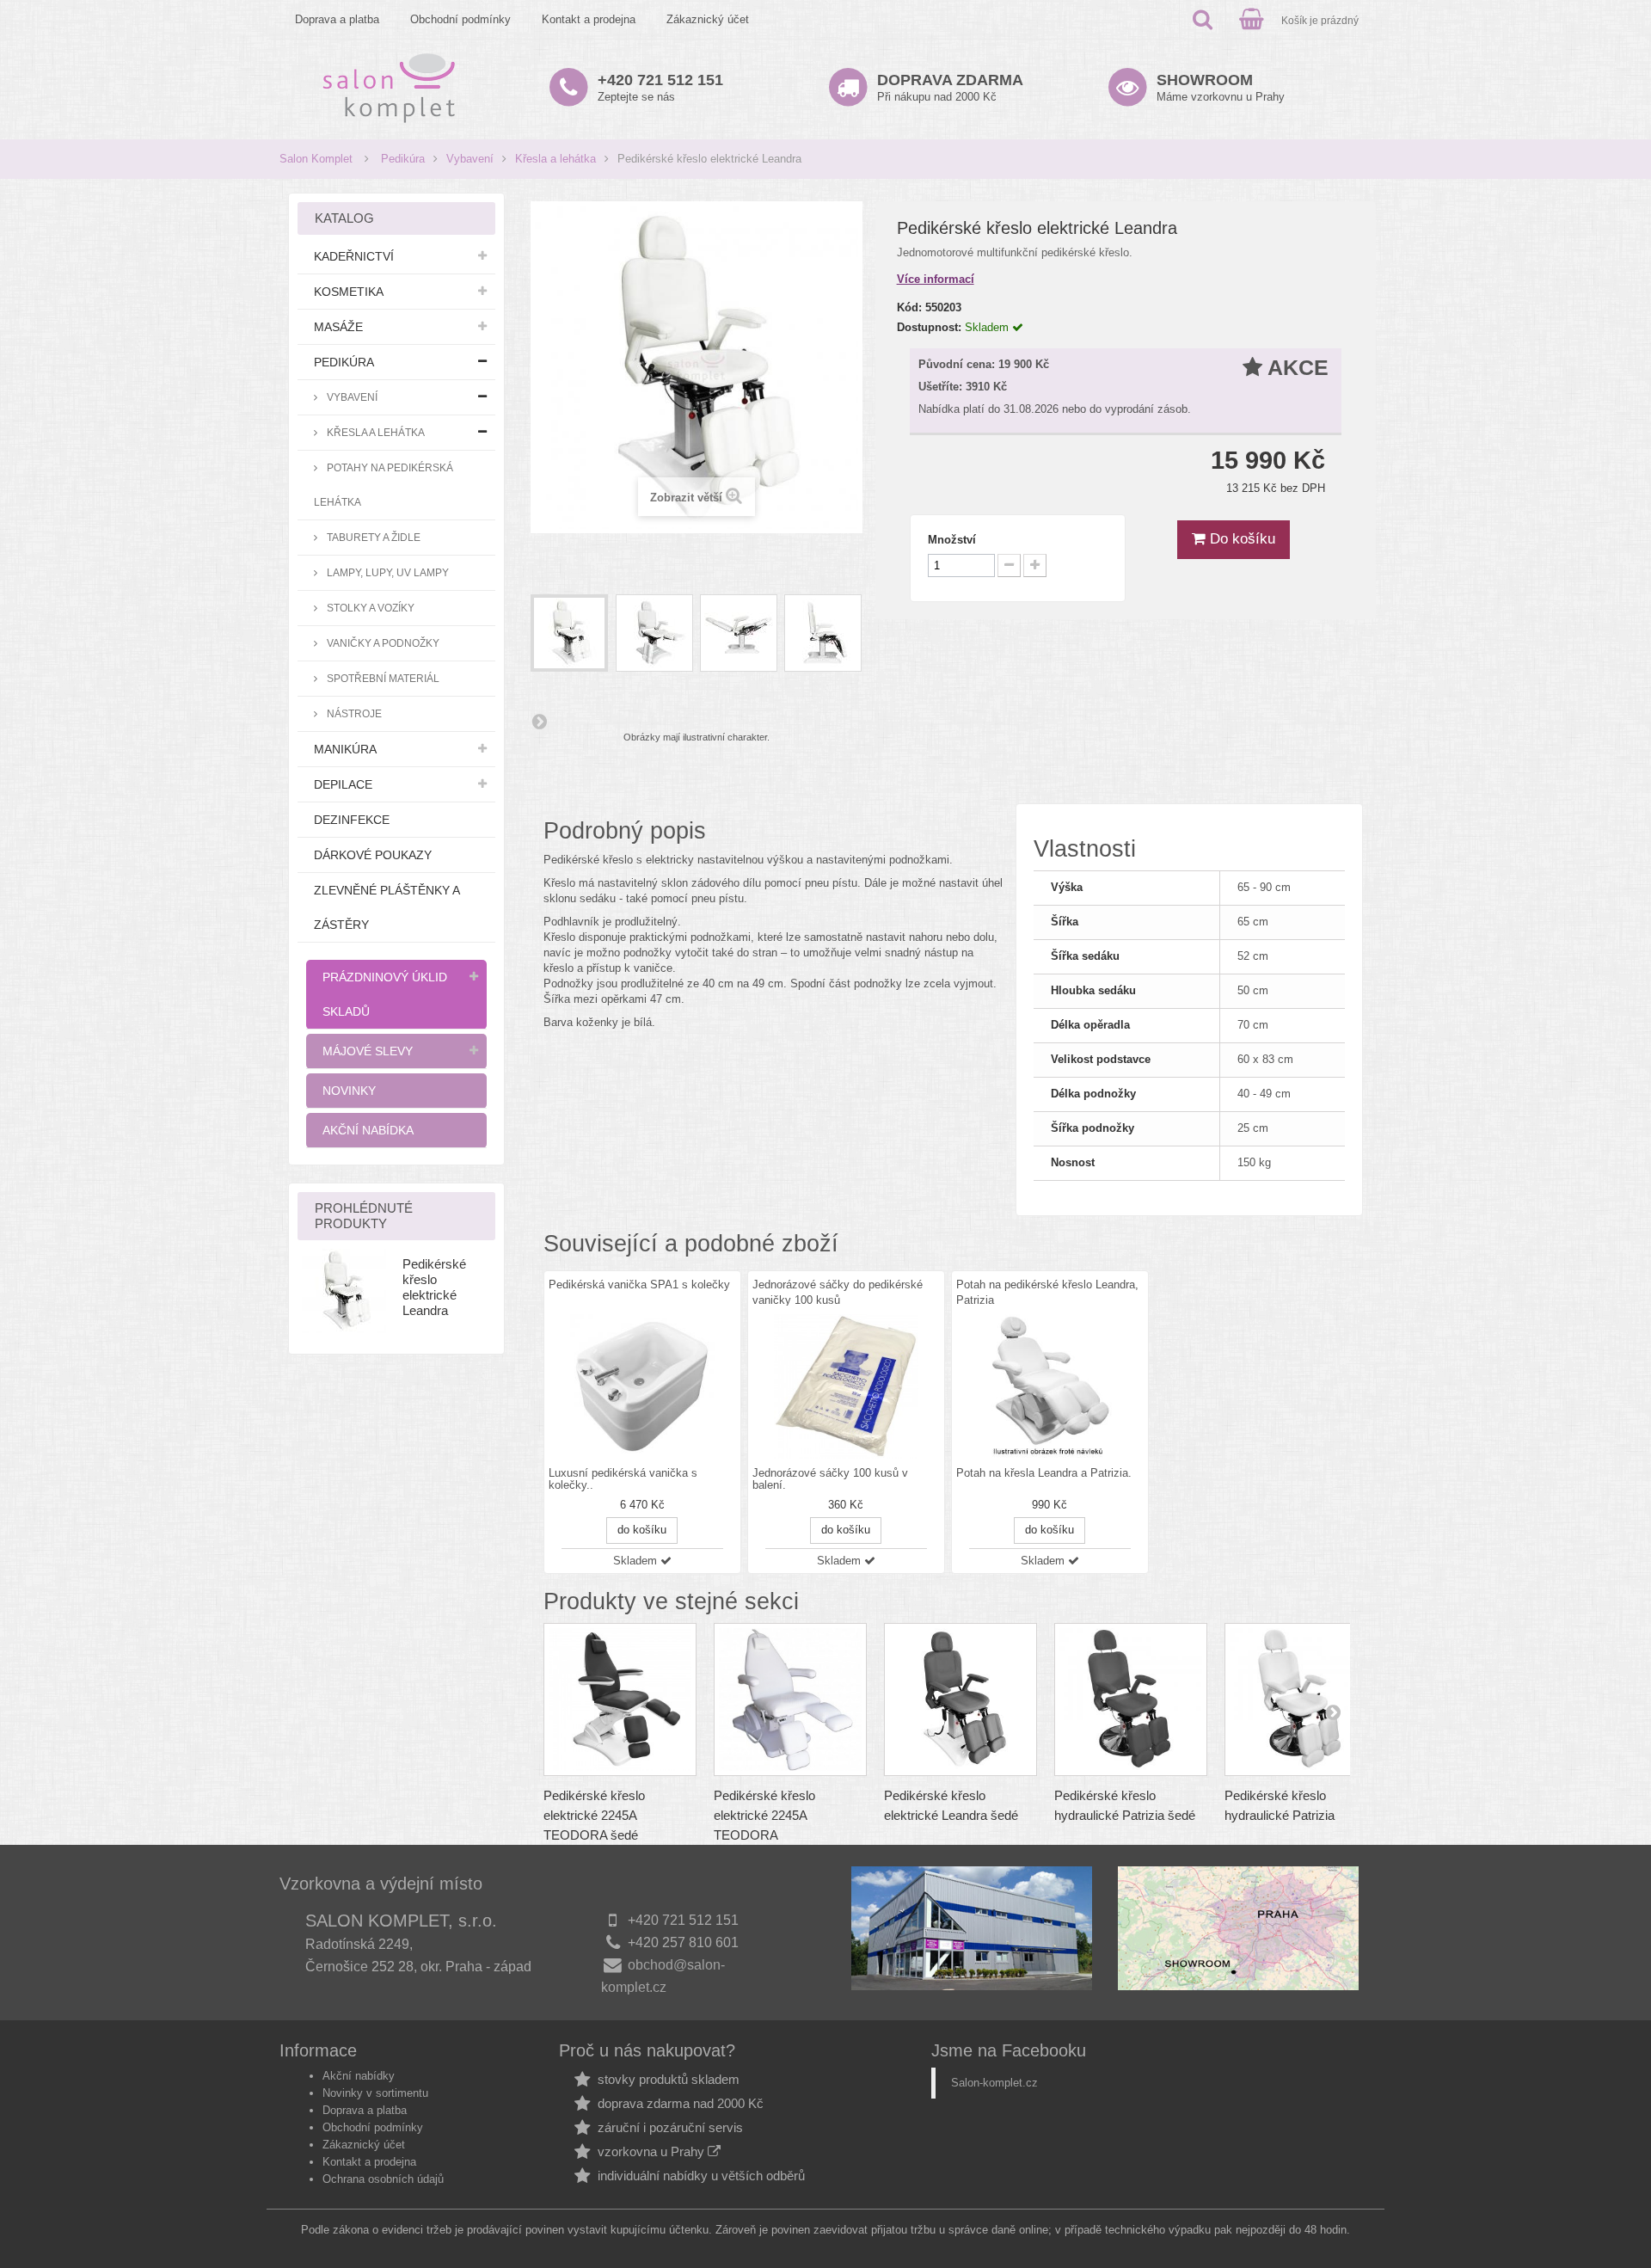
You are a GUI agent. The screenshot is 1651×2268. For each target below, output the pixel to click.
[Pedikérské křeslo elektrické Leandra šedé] (961, 1699)
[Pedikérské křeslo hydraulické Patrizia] (1301, 1699)
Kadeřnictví (354, 256)
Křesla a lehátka (555, 159)
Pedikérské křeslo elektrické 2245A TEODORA (764, 1815)
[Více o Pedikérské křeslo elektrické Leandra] (344, 1291)
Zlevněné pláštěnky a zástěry (387, 907)
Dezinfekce (352, 820)
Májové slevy (368, 1051)
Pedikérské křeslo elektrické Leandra (434, 1287)
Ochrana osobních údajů (383, 2179)
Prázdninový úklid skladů (385, 994)
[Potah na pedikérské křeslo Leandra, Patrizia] (1050, 1386)
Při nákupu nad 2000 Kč (950, 87)
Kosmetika (349, 292)
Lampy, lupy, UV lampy (387, 572)
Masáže (338, 327)
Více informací (936, 279)
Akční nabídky (359, 2076)
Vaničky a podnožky (382, 643)
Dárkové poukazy (373, 855)
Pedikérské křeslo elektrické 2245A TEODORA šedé (594, 1815)
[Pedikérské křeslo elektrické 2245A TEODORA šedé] (620, 1699)
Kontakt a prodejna (589, 19)
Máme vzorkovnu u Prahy (1221, 87)
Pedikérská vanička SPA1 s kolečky (639, 1285)
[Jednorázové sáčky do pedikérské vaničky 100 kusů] (846, 1386)
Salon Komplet (316, 159)
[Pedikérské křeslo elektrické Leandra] (569, 633)
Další (539, 721)
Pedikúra (403, 159)
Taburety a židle (372, 537)
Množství (952, 540)
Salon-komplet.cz (994, 2083)
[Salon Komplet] (389, 87)
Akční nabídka (368, 1130)
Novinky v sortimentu (375, 2093)
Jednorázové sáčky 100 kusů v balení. (830, 1479)
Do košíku (1240, 539)
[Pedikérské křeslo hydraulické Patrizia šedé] (1131, 1699)
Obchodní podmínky (460, 19)
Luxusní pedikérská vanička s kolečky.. (623, 1479)
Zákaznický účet (708, 19)
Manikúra (345, 749)
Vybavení (470, 159)
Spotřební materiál (382, 678)
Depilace (343, 784)
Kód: (909, 307)
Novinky (349, 1091)
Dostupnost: (929, 327)
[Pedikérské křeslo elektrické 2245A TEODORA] (790, 1699)
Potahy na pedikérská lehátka (384, 485)
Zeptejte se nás (660, 87)
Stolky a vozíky (369, 608)
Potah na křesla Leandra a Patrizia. (1044, 1473)
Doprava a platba (337, 19)
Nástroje (353, 713)
